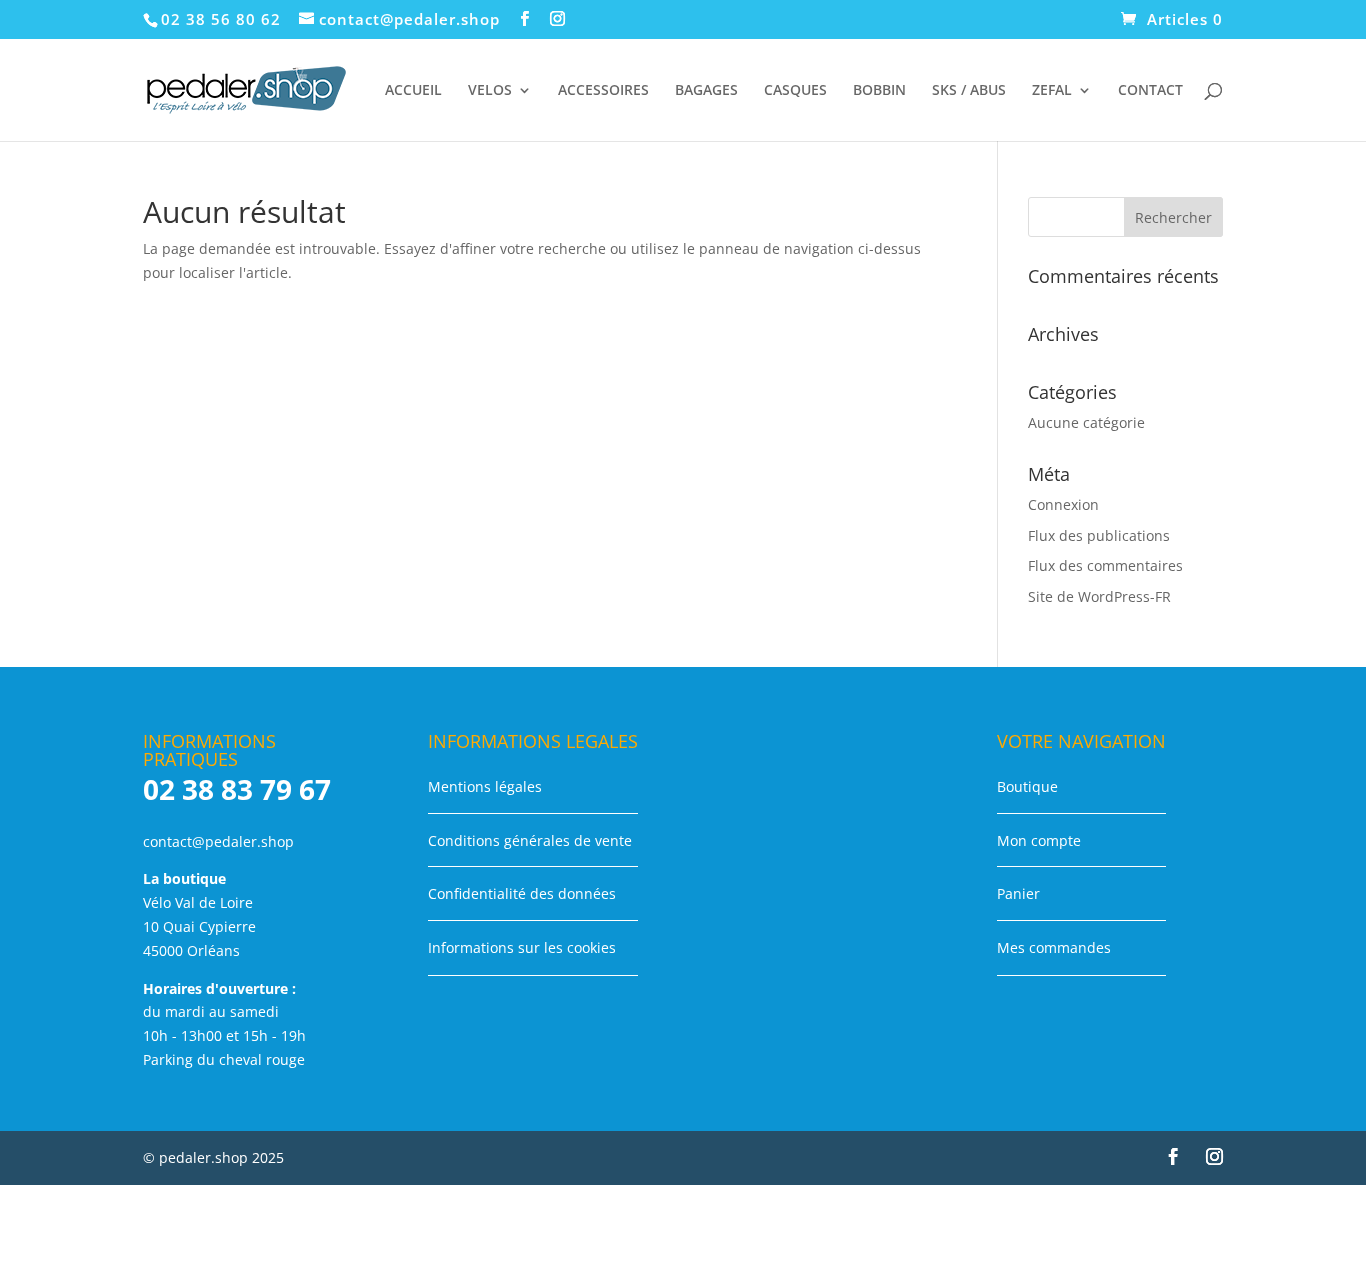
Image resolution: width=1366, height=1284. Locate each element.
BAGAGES (706, 91)
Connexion (1063, 504)
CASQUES (795, 91)
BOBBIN (879, 91)
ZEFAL (1052, 91)
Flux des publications (1099, 535)
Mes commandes (1054, 947)
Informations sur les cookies (522, 947)
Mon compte (1039, 840)
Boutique (1027, 786)
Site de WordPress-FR (1099, 596)
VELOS (490, 91)
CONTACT (1150, 91)
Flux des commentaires (1105, 565)
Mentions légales (485, 786)
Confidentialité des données (522, 893)
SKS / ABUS (969, 91)
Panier (1018, 893)
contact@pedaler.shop (218, 841)
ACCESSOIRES (603, 91)
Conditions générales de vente (530, 840)
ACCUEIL (413, 91)
